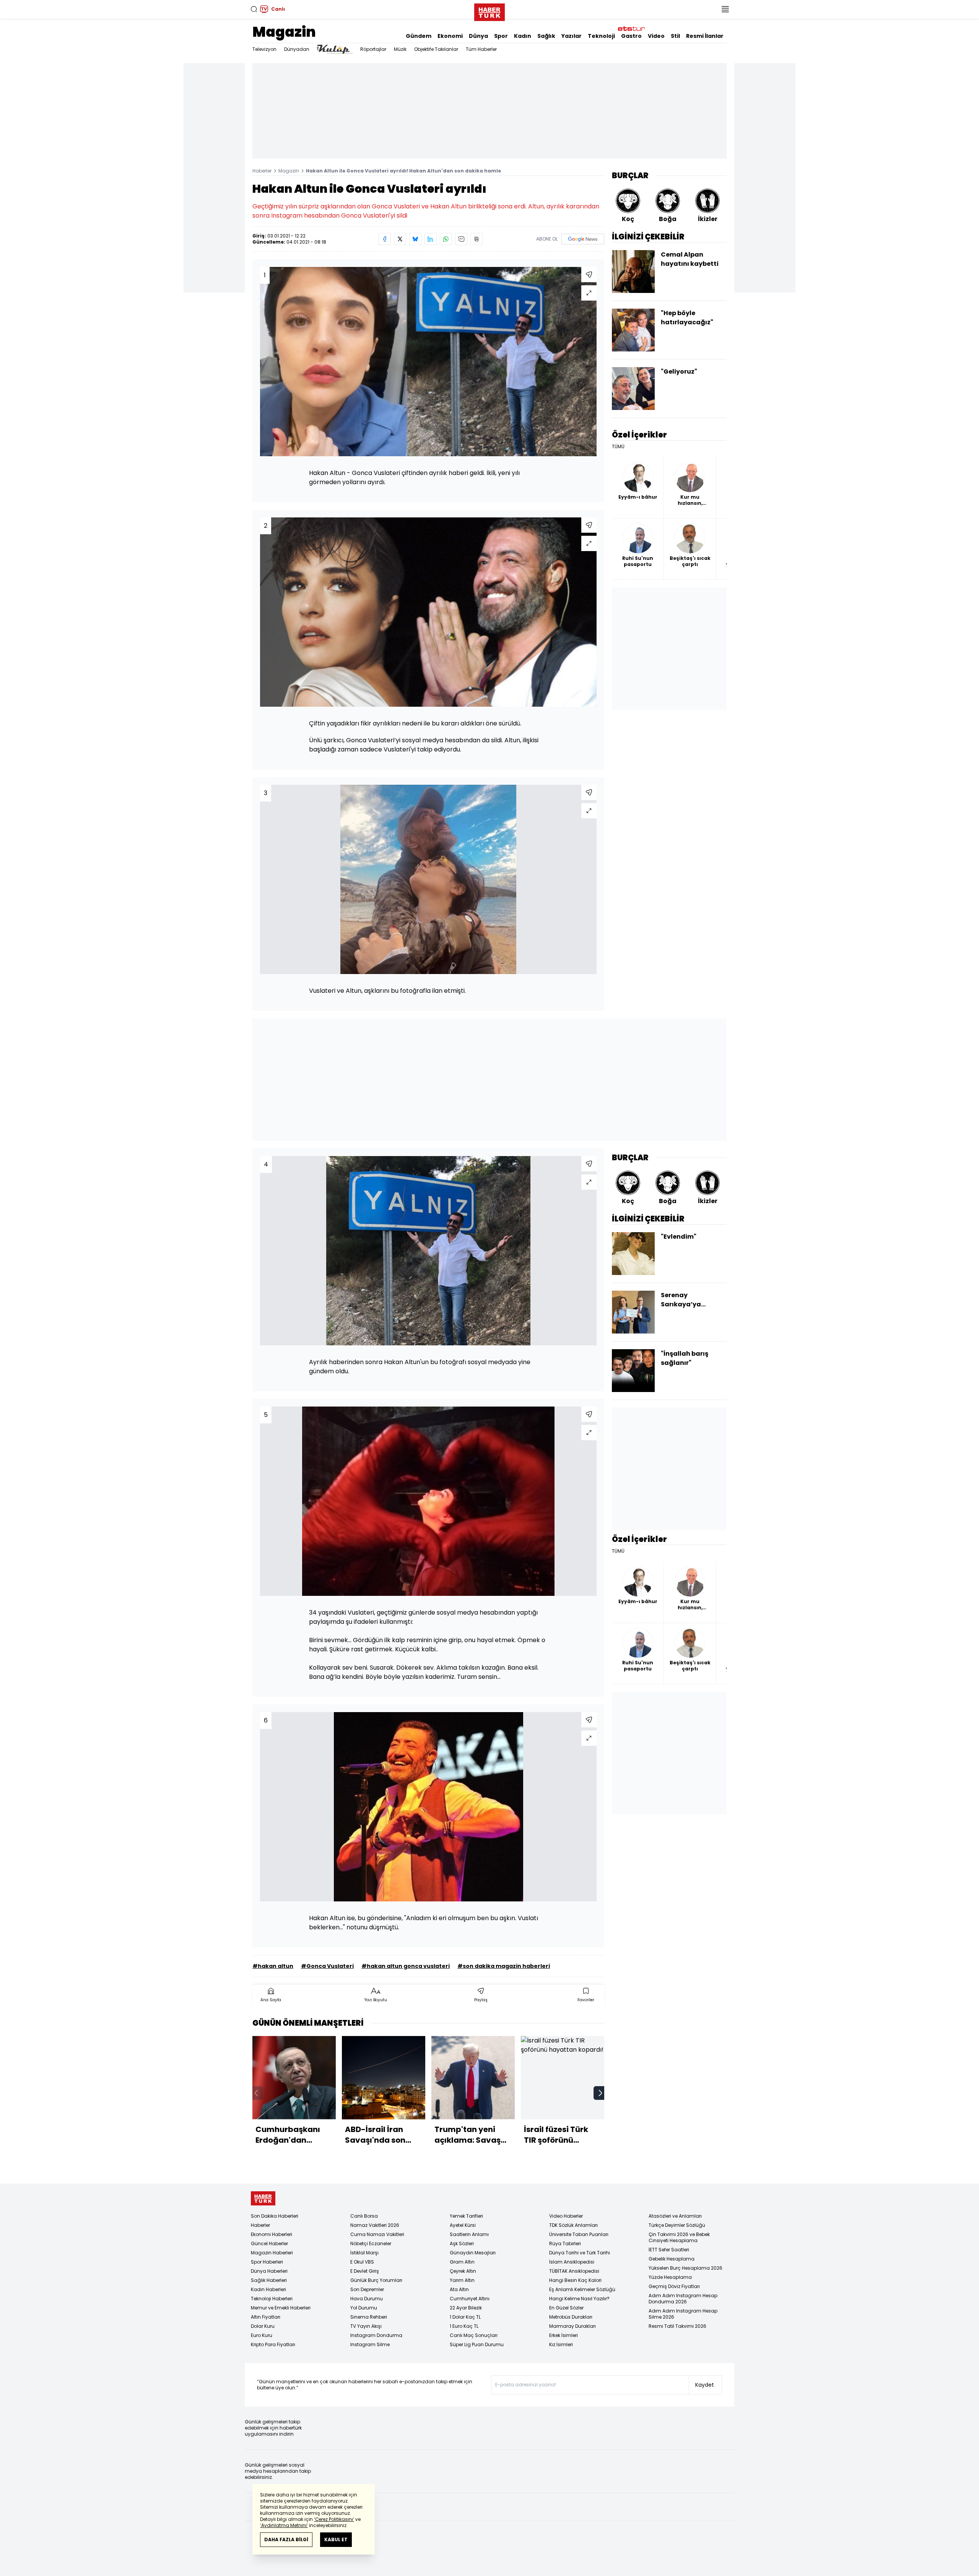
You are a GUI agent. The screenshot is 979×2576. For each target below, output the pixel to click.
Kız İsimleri (561, 2344)
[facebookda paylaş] (385, 239)
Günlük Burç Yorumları (376, 2280)
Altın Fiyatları (266, 2317)
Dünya (478, 36)
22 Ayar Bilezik (466, 2308)
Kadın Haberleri (268, 2289)
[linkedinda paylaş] (431, 239)
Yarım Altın (462, 2280)
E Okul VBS (362, 2262)
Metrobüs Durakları (571, 2317)
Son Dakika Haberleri (275, 2216)
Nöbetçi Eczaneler (371, 2243)
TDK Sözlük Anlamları (573, 2225)
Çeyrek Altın (463, 2271)
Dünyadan (297, 49)
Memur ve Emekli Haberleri (281, 2308)
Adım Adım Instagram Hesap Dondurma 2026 (683, 2299)
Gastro (631, 36)
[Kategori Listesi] (725, 9)
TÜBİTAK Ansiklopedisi (574, 2271)
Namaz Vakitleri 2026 (375, 2225)
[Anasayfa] (263, 2198)
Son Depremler (367, 2289)
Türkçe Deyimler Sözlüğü (677, 2225)
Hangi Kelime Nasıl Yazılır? (579, 2299)
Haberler (262, 171)
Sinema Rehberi (369, 2317)
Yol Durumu (364, 2308)
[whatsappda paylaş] (446, 239)
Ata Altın (459, 2289)
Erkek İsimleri (563, 2335)
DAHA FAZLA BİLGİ (286, 2539)
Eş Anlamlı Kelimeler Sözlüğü (582, 2289)
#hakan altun (273, 1966)
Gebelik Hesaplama (672, 2259)
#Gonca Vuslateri (327, 1966)
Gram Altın (462, 2262)
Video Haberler (566, 2216)
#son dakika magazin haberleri (504, 1966)
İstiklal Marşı (364, 2253)
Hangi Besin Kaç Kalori (575, 2280)
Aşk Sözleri (462, 2243)
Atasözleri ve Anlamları (675, 2216)
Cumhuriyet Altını (470, 2299)
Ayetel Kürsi (463, 2225)
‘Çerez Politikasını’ (334, 2519)
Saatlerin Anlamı (469, 2234)
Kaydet (705, 2385)
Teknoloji (601, 36)
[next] (600, 2093)
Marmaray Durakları (572, 2326)
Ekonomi (450, 36)
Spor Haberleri (267, 2262)
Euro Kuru (262, 2335)
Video (656, 36)
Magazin (284, 32)
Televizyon (264, 49)
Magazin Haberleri (272, 2253)
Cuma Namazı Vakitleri (377, 2234)
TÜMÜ (618, 447)
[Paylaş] (589, 275)
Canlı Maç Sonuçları (474, 2335)
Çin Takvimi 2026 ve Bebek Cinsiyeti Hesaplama (679, 2237)
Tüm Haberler (481, 49)
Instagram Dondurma (376, 2335)
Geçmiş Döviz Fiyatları (674, 2286)
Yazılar (572, 36)
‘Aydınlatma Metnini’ (284, 2525)
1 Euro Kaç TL (464, 2326)
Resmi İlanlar (705, 36)
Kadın (523, 36)
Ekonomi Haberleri (272, 2234)
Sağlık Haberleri (269, 2280)
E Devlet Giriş (365, 2271)
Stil (675, 36)
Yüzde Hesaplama (670, 2277)
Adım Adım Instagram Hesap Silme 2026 (683, 2314)
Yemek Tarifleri (466, 2216)
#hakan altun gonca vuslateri (406, 1966)
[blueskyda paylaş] (415, 239)
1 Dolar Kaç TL (465, 2317)
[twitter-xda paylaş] (400, 239)
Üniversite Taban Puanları (579, 2234)
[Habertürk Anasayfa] (489, 11)
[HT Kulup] (335, 49)
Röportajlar (373, 49)
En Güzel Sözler (566, 2308)
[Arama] (254, 9)
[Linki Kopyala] (476, 239)
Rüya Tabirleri (565, 2243)
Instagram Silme (370, 2344)
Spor (501, 36)
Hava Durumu (367, 2299)
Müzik (400, 49)
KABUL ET (336, 2539)
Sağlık (546, 36)
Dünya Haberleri (269, 2271)
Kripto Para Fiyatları (273, 2344)
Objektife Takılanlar (436, 49)
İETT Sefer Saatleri (669, 2250)
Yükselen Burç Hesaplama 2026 (685, 2268)
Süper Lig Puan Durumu (477, 2344)
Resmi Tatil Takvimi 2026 (677, 2326)
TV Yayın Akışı (366, 2326)
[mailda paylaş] (461, 239)
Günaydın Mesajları (473, 2253)
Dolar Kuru (263, 2326)
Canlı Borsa (364, 2216)
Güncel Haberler (269, 2243)
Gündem (419, 36)
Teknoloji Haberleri (272, 2299)
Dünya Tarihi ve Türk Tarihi (580, 2253)
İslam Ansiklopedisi (572, 2262)
